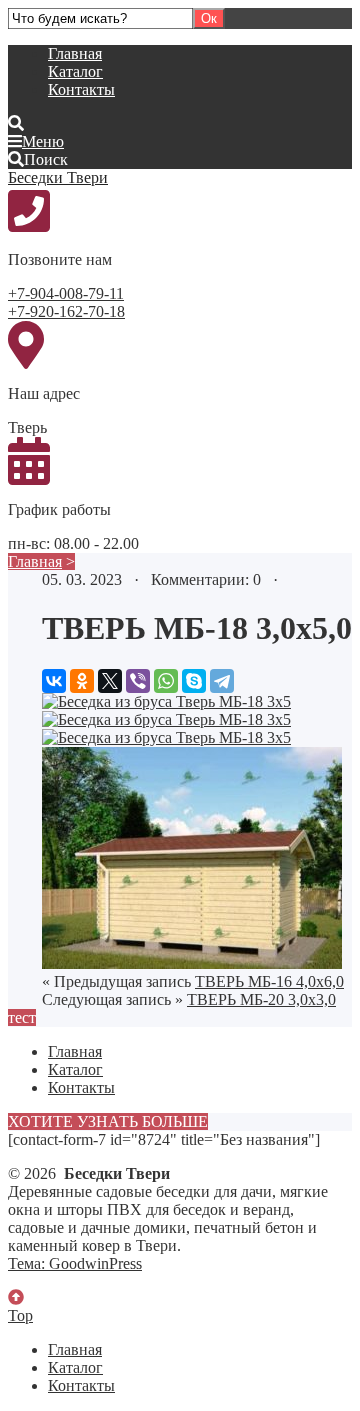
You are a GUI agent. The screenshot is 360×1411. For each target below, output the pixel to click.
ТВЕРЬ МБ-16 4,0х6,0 (269, 981)
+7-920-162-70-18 (66, 311)
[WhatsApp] (166, 681)
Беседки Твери (58, 177)
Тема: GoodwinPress (75, 1263)
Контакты (81, 89)
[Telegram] (222, 681)
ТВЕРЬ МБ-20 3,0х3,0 (261, 999)
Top (20, 1315)
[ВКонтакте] (54, 681)
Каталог (75, 71)
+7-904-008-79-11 (66, 293)
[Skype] (194, 681)
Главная (75, 53)
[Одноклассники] (82, 681)
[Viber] (138, 681)
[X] (110, 681)
